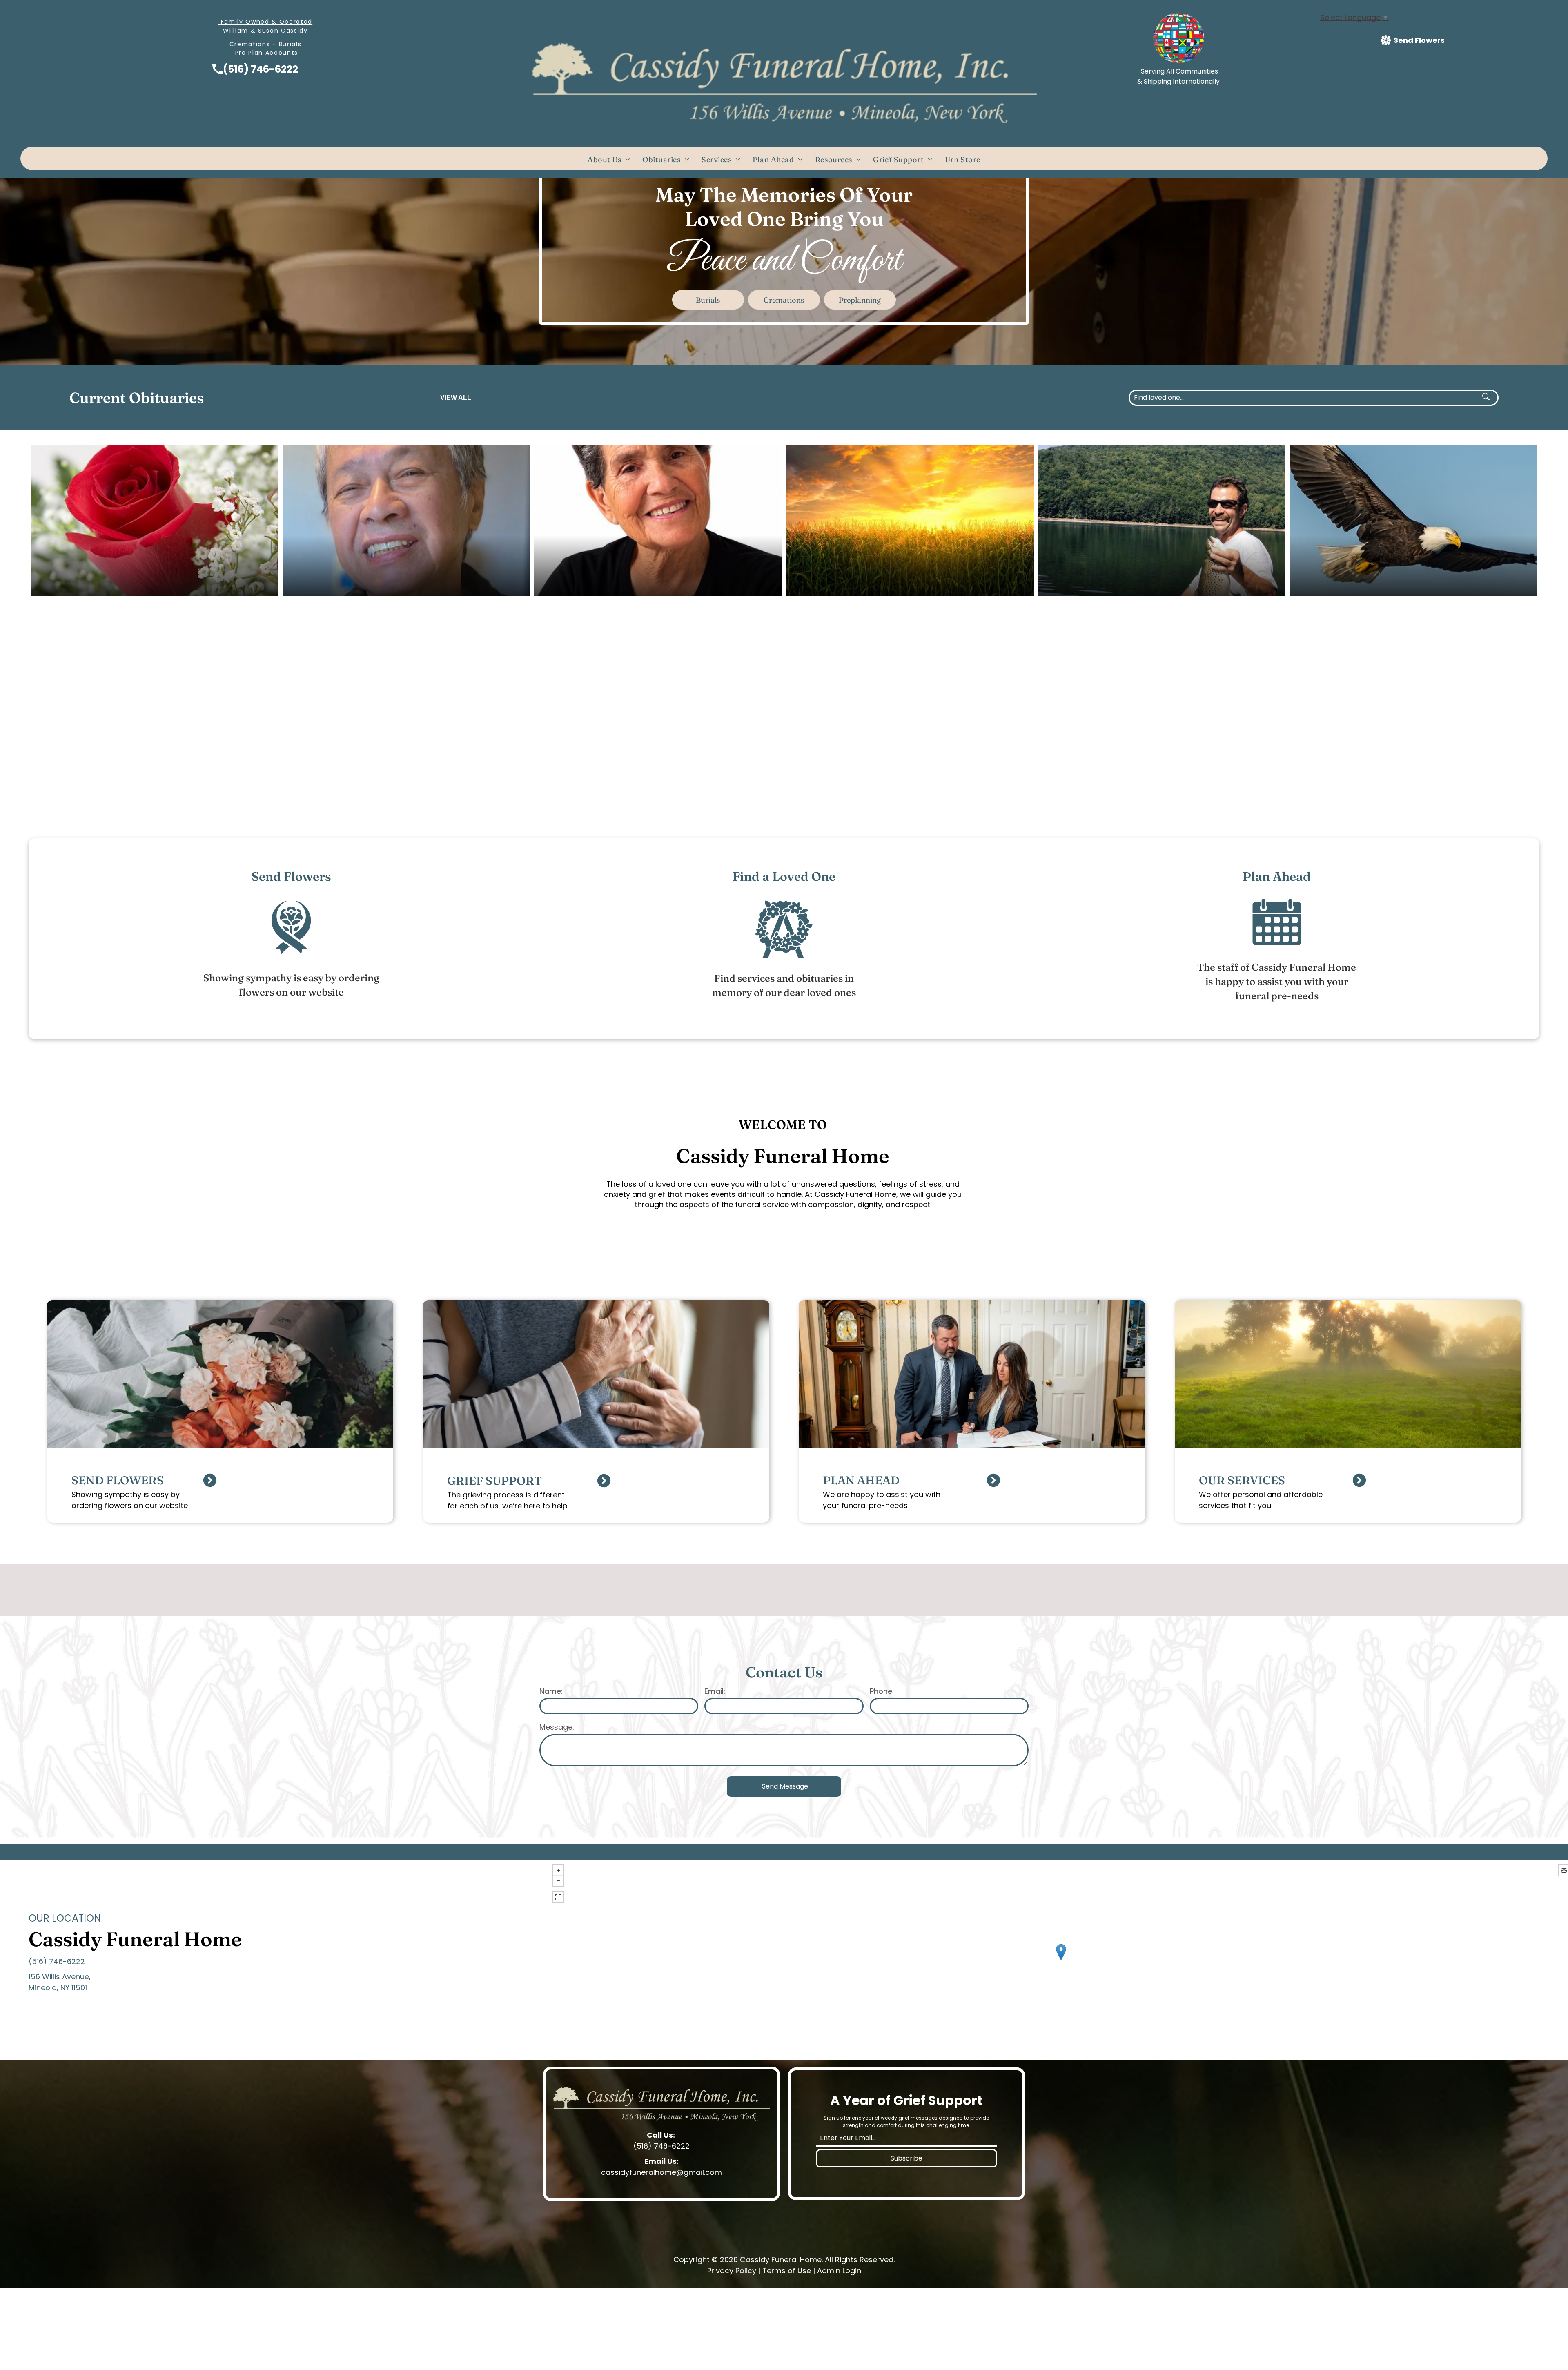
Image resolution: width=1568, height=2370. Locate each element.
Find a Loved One (784, 876)
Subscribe (906, 2158)
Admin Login (839, 2271)
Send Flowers (291, 876)
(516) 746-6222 (261, 69)
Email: (715, 1691)
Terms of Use (787, 2271)
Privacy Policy (732, 2271)
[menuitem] (609, 159)
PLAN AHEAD (861, 1480)
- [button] (558, 1881)
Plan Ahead (1277, 876)
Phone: (882, 1691)
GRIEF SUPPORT (494, 1481)
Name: (551, 1691)
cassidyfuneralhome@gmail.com (661, 2172)
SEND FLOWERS (118, 1480)
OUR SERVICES (1242, 1480)
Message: (557, 1727)
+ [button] (558, 1870)
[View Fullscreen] (558, 1897)
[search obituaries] (1488, 398)
